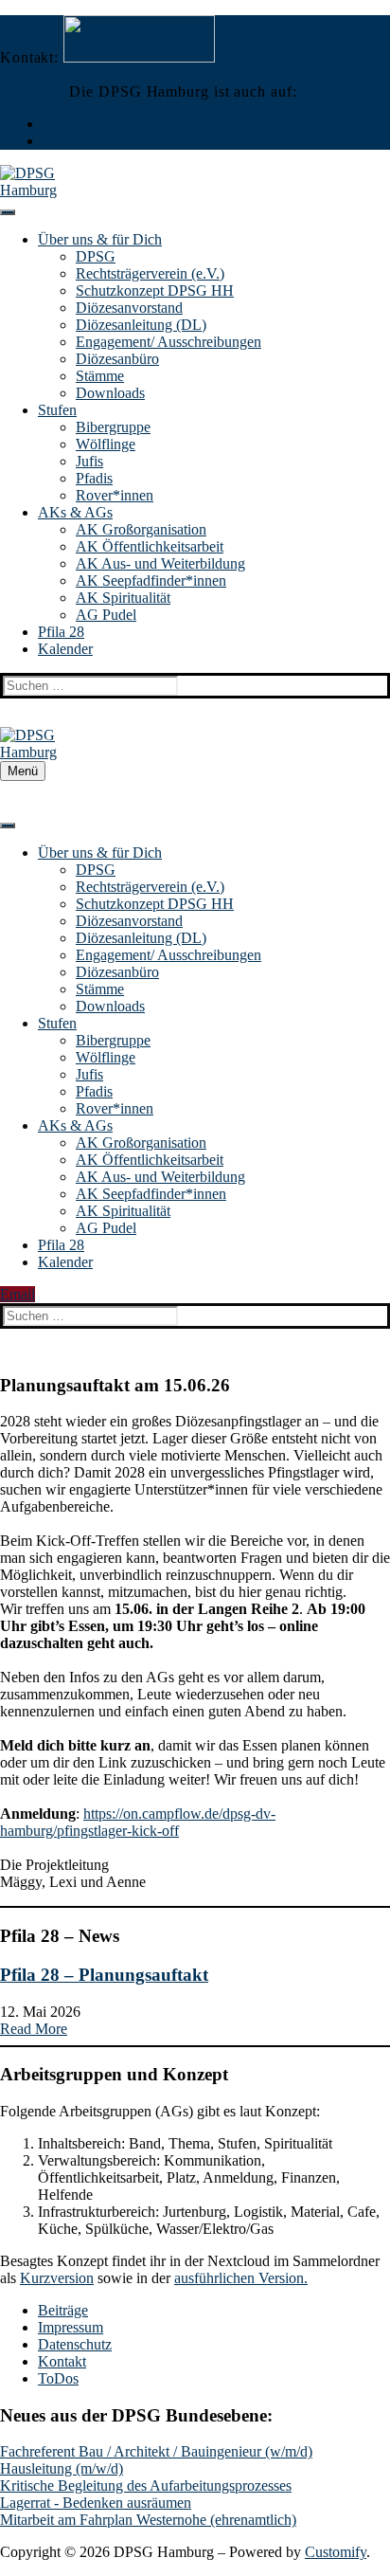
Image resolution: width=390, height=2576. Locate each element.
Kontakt (62, 2361)
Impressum (71, 2327)
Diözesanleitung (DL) (141, 325)
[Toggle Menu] (8, 212)
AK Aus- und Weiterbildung (160, 563)
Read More (34, 2029)
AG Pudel (106, 615)
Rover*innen (115, 495)
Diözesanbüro (117, 359)
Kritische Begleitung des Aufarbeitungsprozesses (146, 2485)
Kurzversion (57, 2278)
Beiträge (63, 2310)
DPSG (96, 256)
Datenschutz (75, 2344)
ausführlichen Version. (241, 2278)
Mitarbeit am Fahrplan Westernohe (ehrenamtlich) (148, 2520)
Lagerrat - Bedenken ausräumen (96, 2503)
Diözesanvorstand (129, 308)
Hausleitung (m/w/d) (62, 2468)
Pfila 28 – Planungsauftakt (104, 1975)
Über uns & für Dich (100, 239)
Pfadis (94, 478)
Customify (336, 2552)
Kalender (65, 649)
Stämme (100, 376)
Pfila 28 (61, 632)
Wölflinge (106, 444)
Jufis (89, 461)
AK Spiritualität (123, 598)
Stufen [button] (57, 410)
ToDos (58, 2378)
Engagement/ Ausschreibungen (168, 342)
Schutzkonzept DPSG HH (155, 290)
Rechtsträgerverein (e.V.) (150, 273)
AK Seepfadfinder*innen (151, 581)
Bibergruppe (113, 427)
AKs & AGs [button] (75, 512)
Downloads (110, 393)
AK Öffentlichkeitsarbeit (150, 546)
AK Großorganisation (141, 529)
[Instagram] (48, 124)
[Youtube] (48, 141)
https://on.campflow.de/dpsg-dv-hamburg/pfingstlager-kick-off (138, 1822)
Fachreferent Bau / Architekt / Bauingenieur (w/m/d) (156, 2451)
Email (18, 1294)
